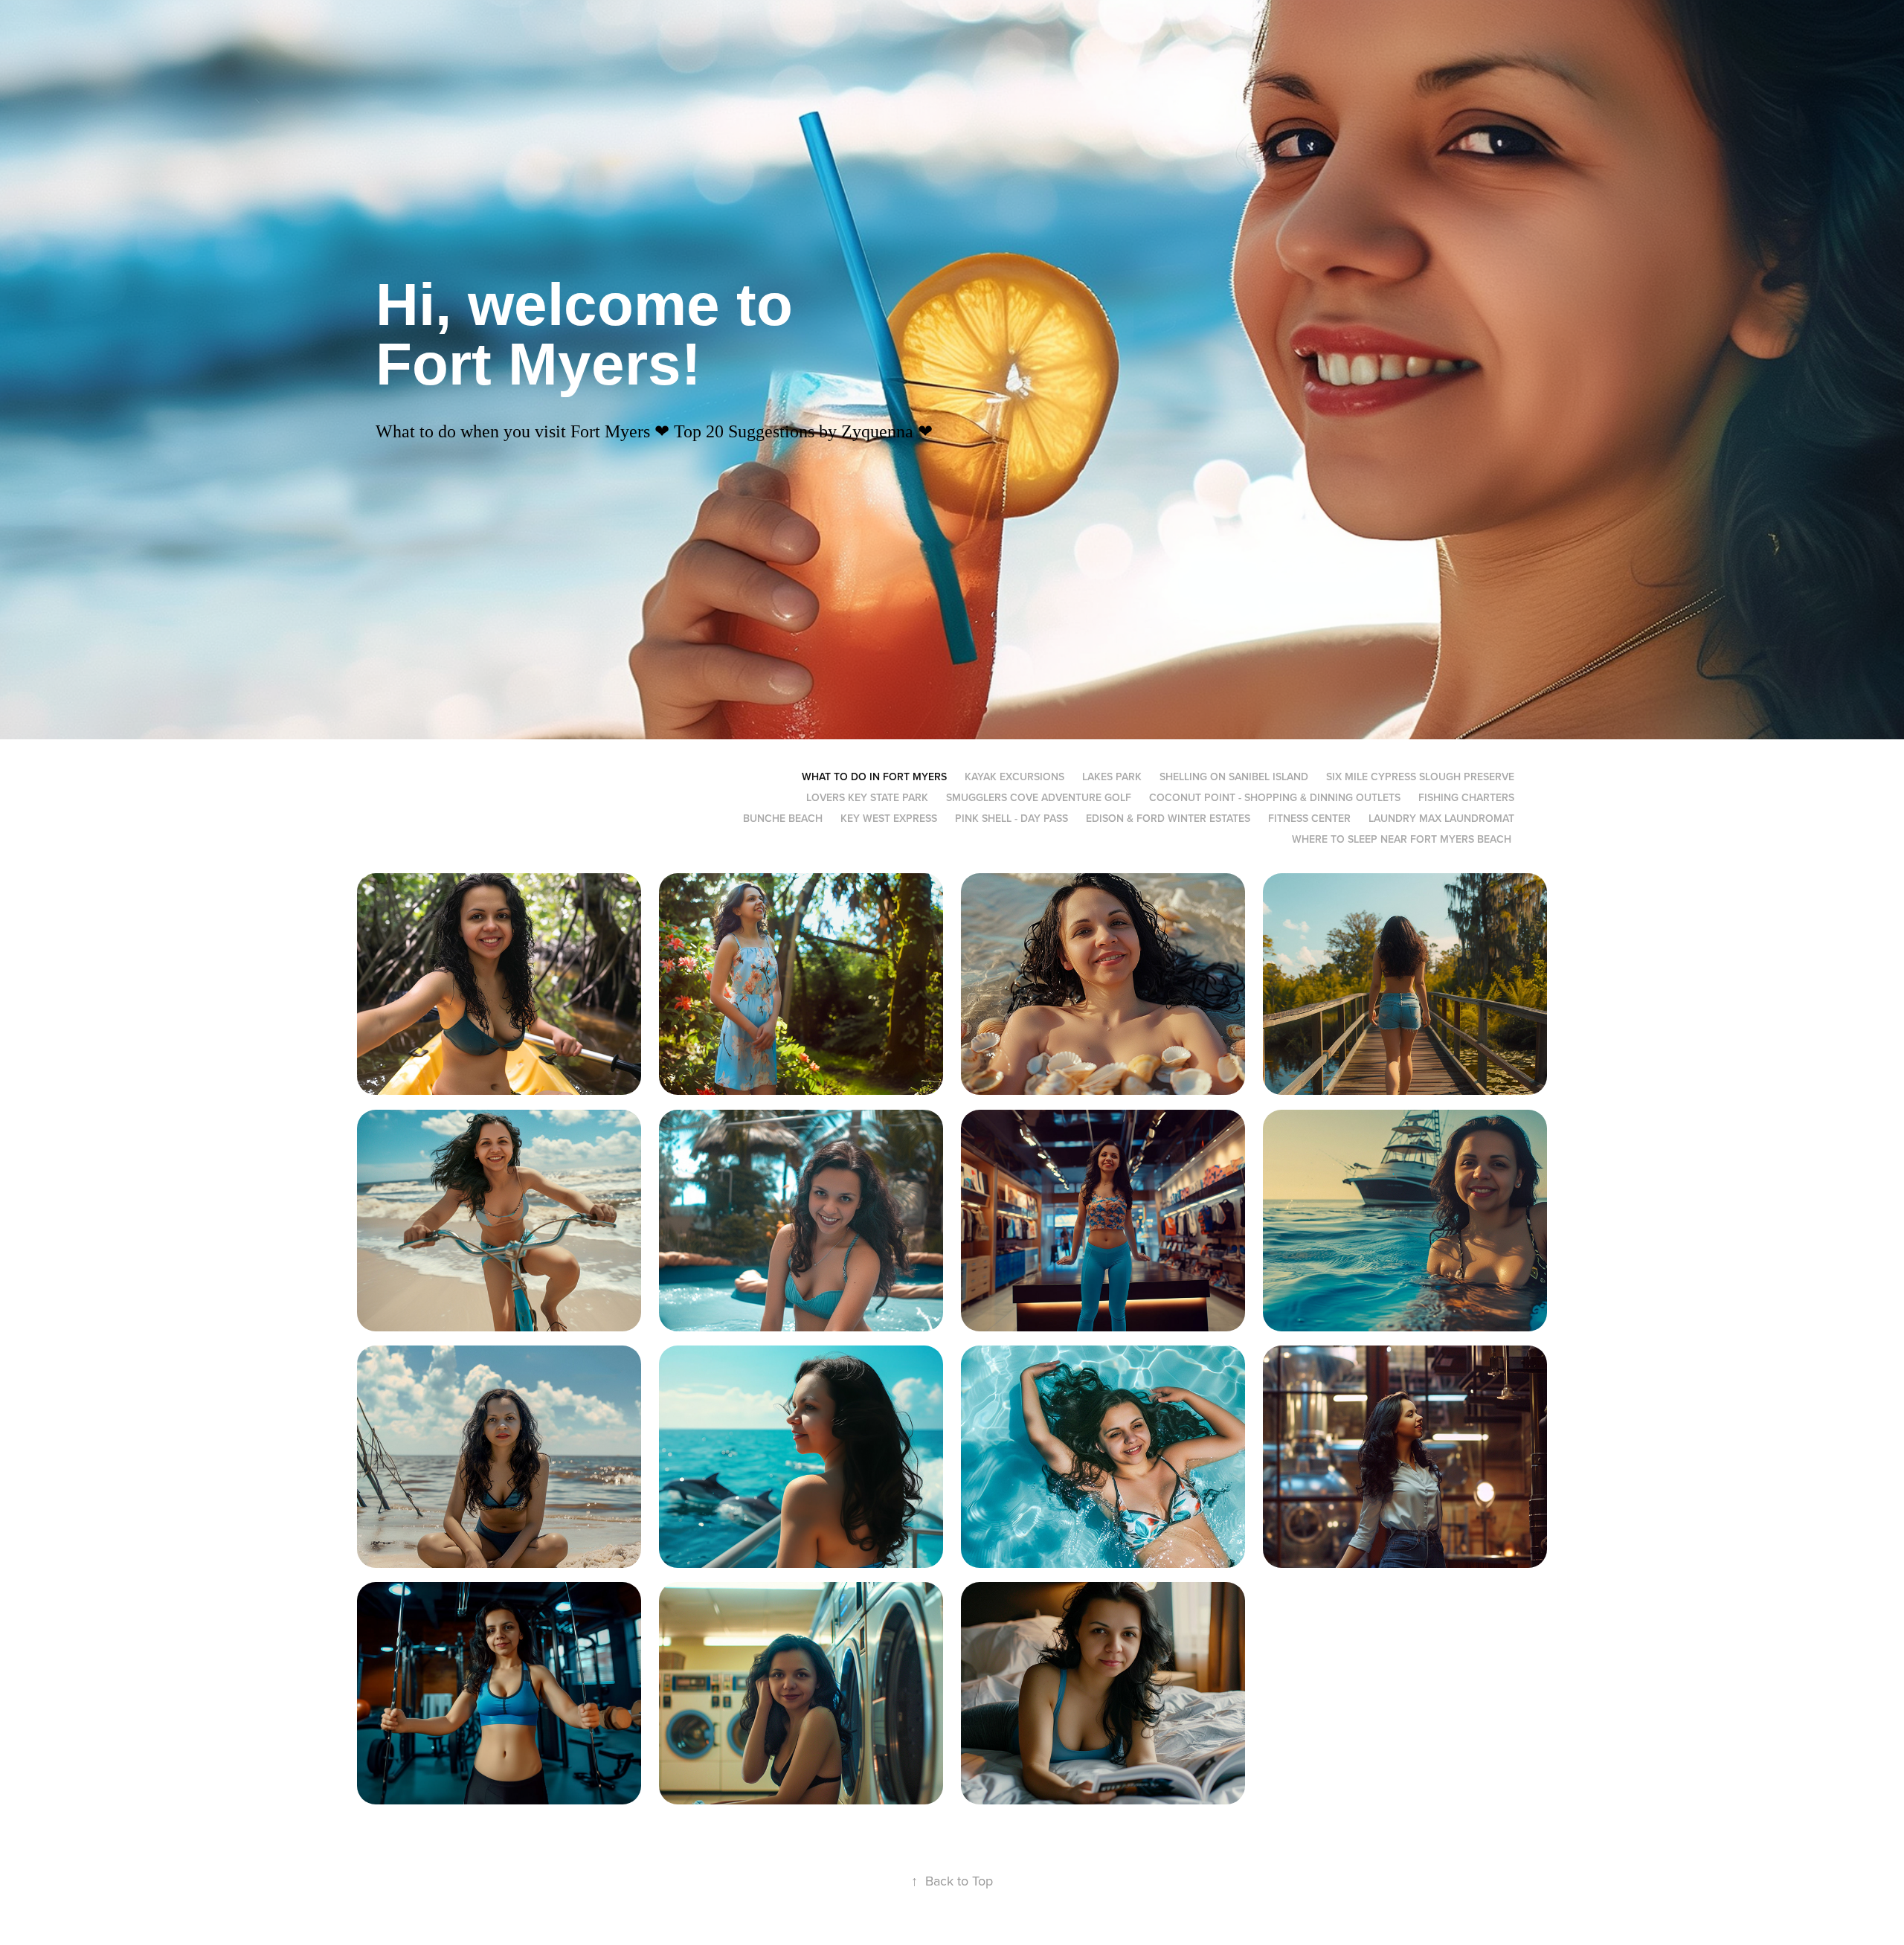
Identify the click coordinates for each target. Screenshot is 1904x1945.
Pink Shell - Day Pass (1011, 818)
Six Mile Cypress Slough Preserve (1420, 777)
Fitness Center (1309, 818)
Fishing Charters (1466, 797)
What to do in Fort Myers (874, 777)
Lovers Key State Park (867, 797)
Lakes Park (1112, 777)
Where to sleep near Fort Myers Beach (1402, 839)
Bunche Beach (783, 818)
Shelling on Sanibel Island (1234, 777)
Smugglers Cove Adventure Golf (1039, 797)
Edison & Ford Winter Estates (1168, 818)
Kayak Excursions (1014, 777)
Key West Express (889, 818)
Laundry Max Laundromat (1441, 818)
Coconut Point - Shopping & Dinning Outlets (1275, 797)
